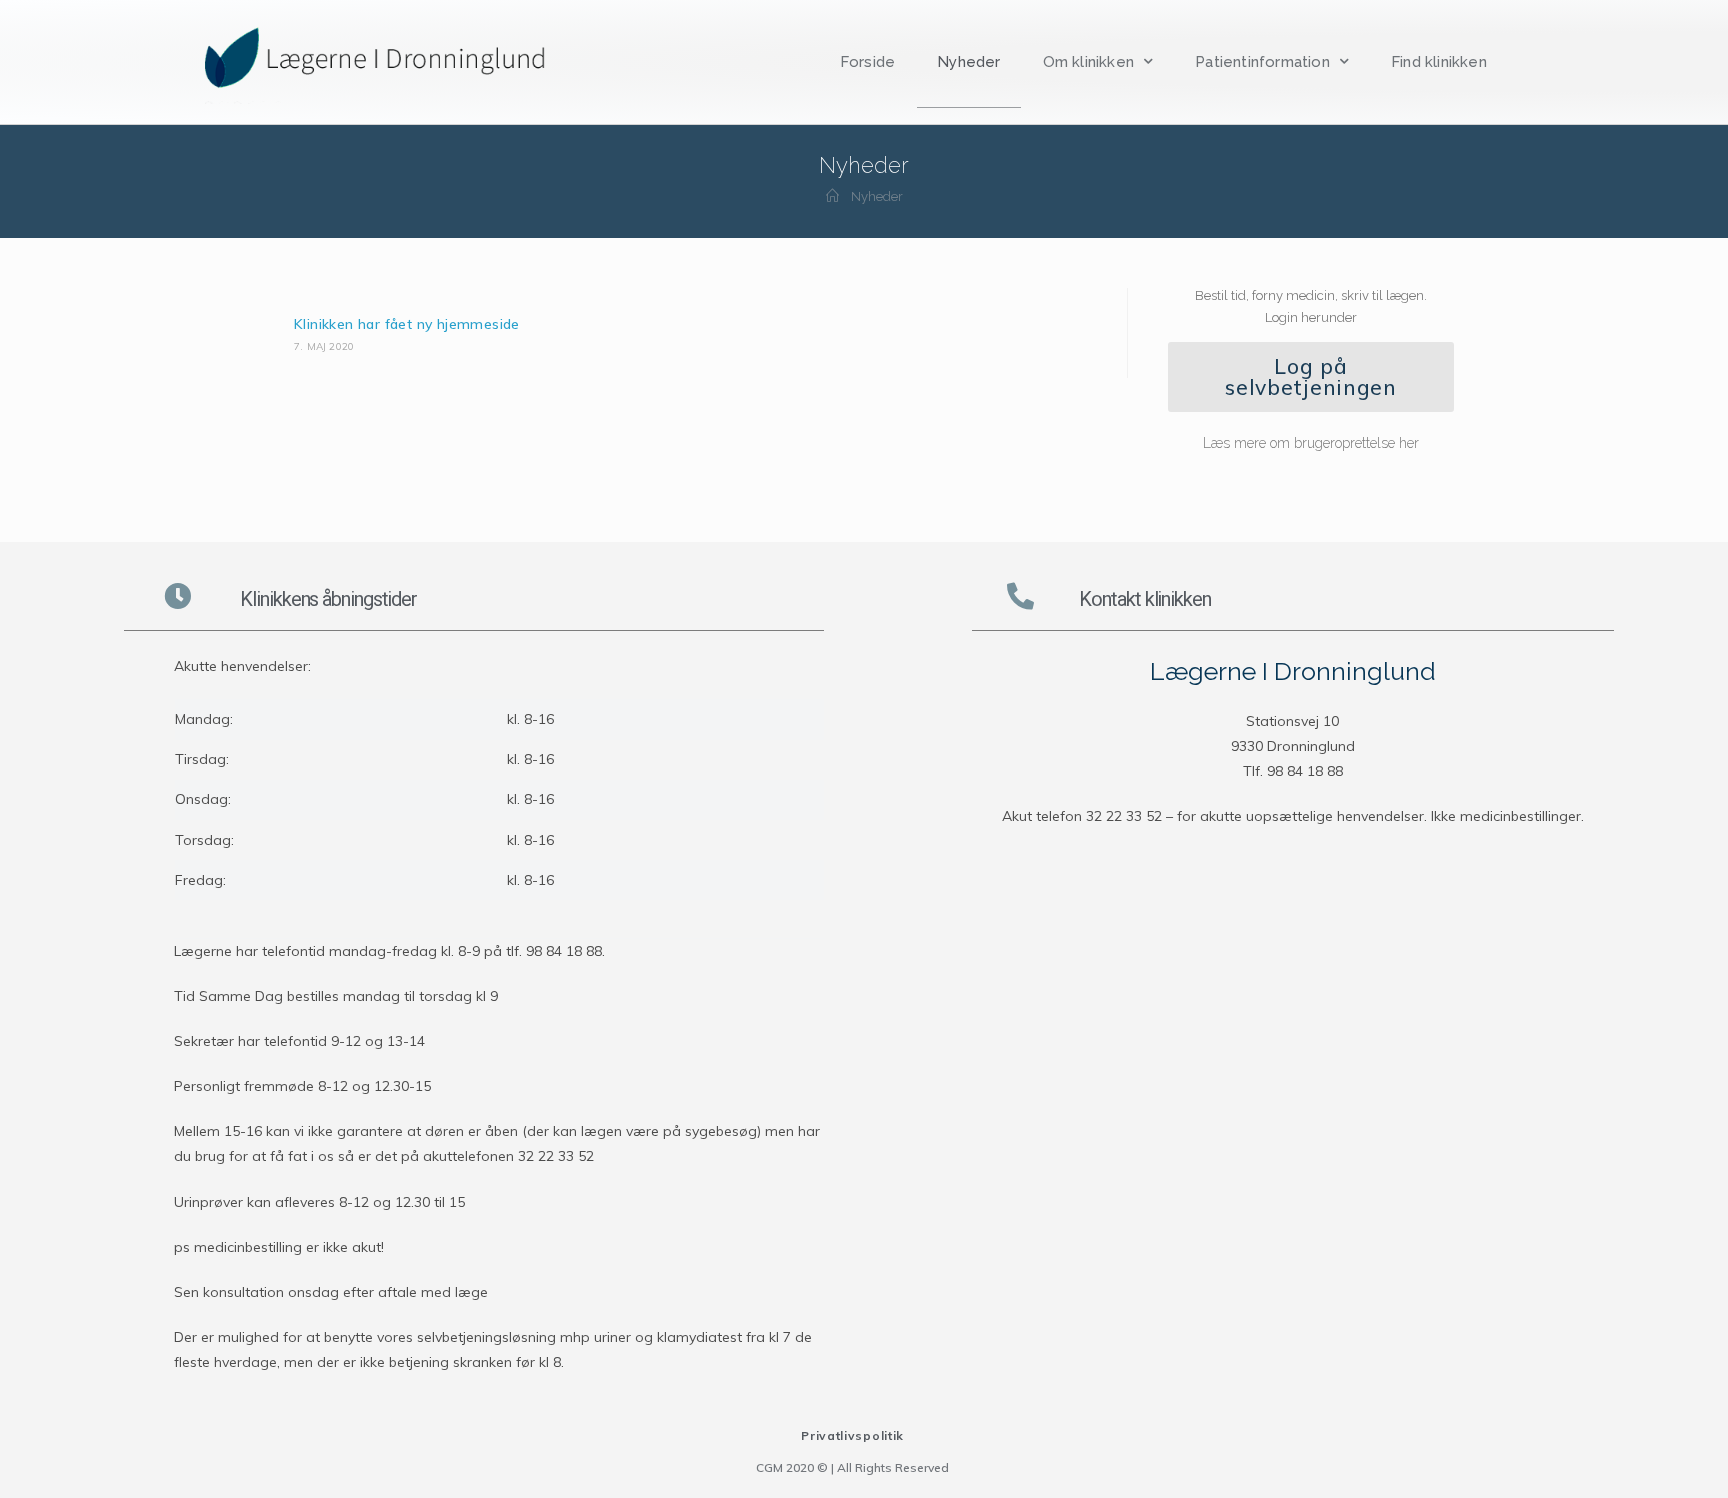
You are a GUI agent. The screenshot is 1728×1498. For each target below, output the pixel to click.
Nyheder (968, 62)
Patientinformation (1262, 62)
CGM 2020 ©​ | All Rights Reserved (852, 1467)
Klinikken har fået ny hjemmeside (407, 324)
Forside (867, 62)
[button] (1311, 377)
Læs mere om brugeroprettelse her (1311, 443)
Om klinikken (1088, 62)
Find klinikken (1439, 62)
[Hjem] (832, 196)
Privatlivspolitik (852, 1435)
